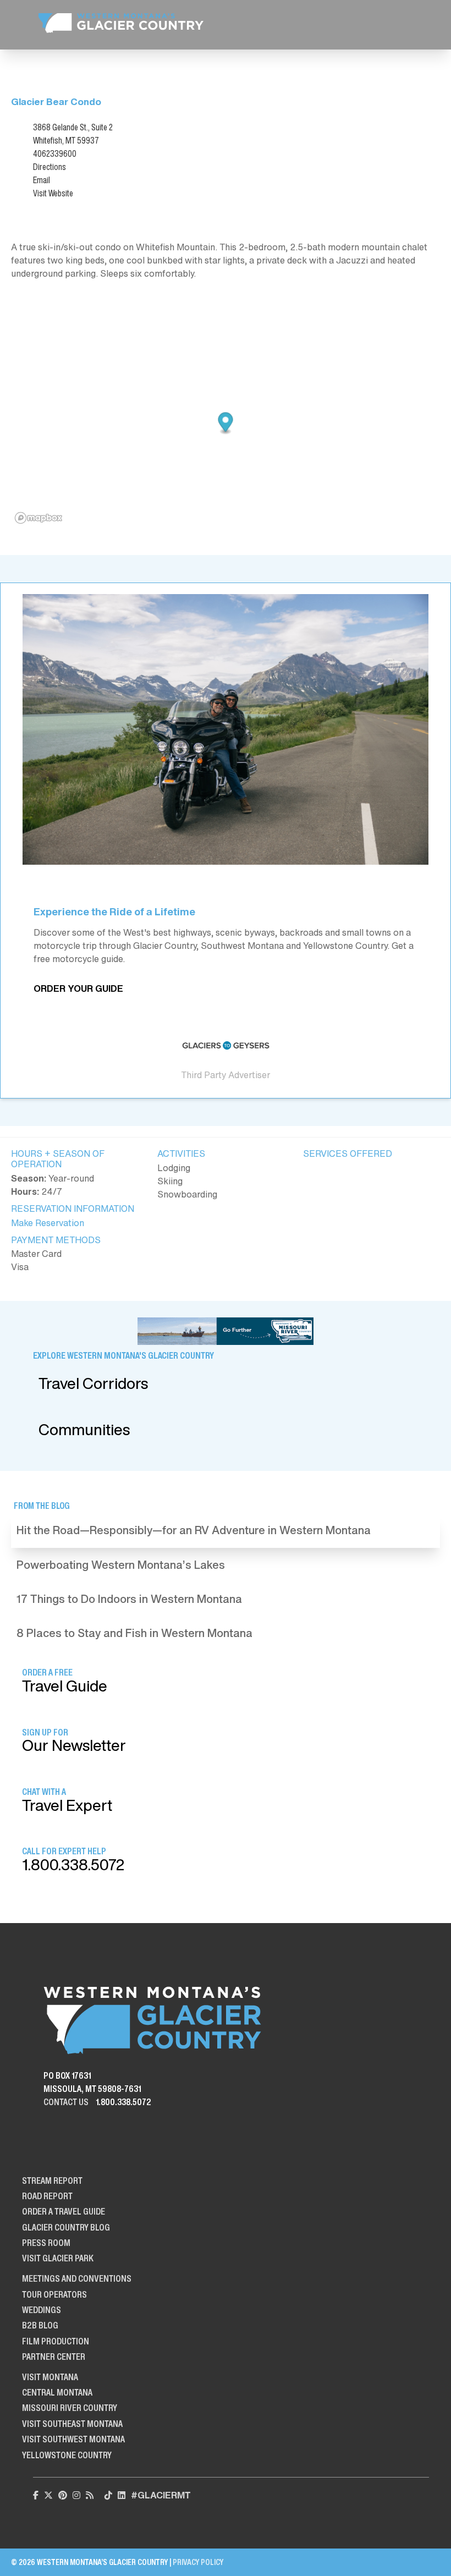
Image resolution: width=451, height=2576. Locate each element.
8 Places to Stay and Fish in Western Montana (134, 1633)
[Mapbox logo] (38, 518)
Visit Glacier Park (58, 2258)
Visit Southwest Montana (73, 2439)
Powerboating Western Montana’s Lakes (121, 1565)
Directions (50, 167)
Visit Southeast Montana (72, 2424)
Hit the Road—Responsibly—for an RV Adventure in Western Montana (194, 1530)
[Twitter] (48, 2495)
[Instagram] (76, 2495)
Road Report (47, 2196)
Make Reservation (48, 1223)
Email (42, 180)
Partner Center (54, 2357)
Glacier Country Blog (66, 2227)
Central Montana (57, 2392)
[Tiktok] (108, 2495)
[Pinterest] (63, 2495)
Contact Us (66, 2102)
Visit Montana (50, 2377)
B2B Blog (40, 2325)
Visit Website (53, 193)
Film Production (56, 2341)
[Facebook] (36, 2495)
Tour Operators (54, 2294)
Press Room (46, 2243)
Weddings (42, 2310)
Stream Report (52, 2180)
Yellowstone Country (67, 2455)
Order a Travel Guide (64, 2211)
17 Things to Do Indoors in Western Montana (129, 1599)
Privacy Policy (198, 2562)
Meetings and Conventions (77, 2278)
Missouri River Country (70, 2408)
